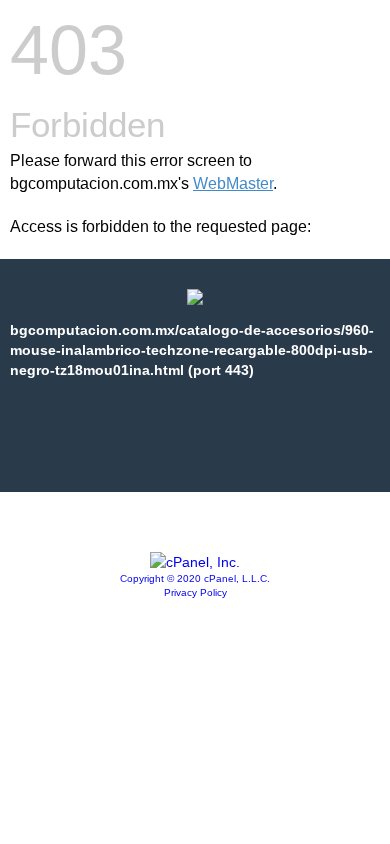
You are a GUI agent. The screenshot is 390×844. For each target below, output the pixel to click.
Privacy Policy (195, 592)
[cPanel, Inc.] (195, 562)
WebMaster (233, 183)
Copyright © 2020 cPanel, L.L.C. (195, 578)
